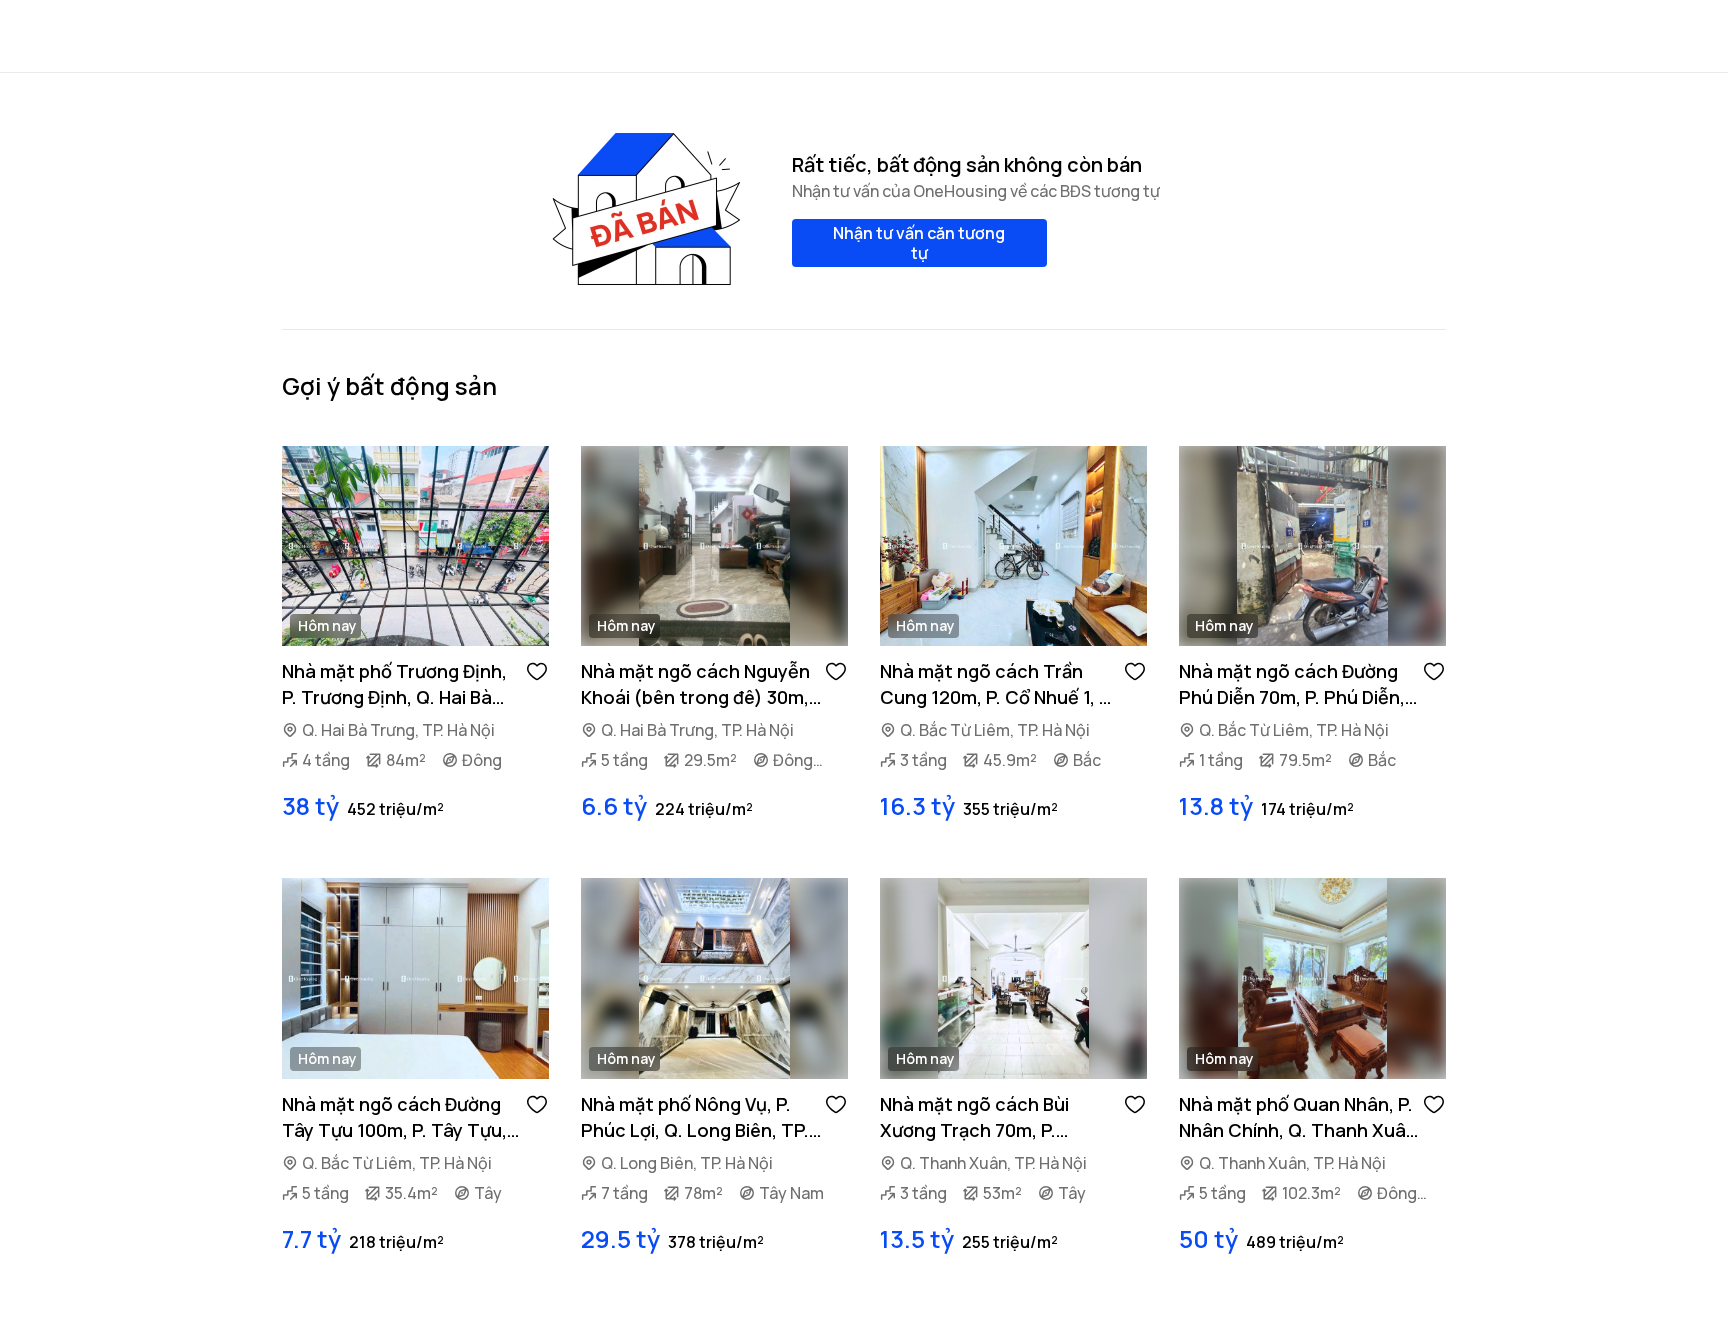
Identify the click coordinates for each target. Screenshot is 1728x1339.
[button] (537, 670)
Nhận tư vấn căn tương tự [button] (919, 243)
